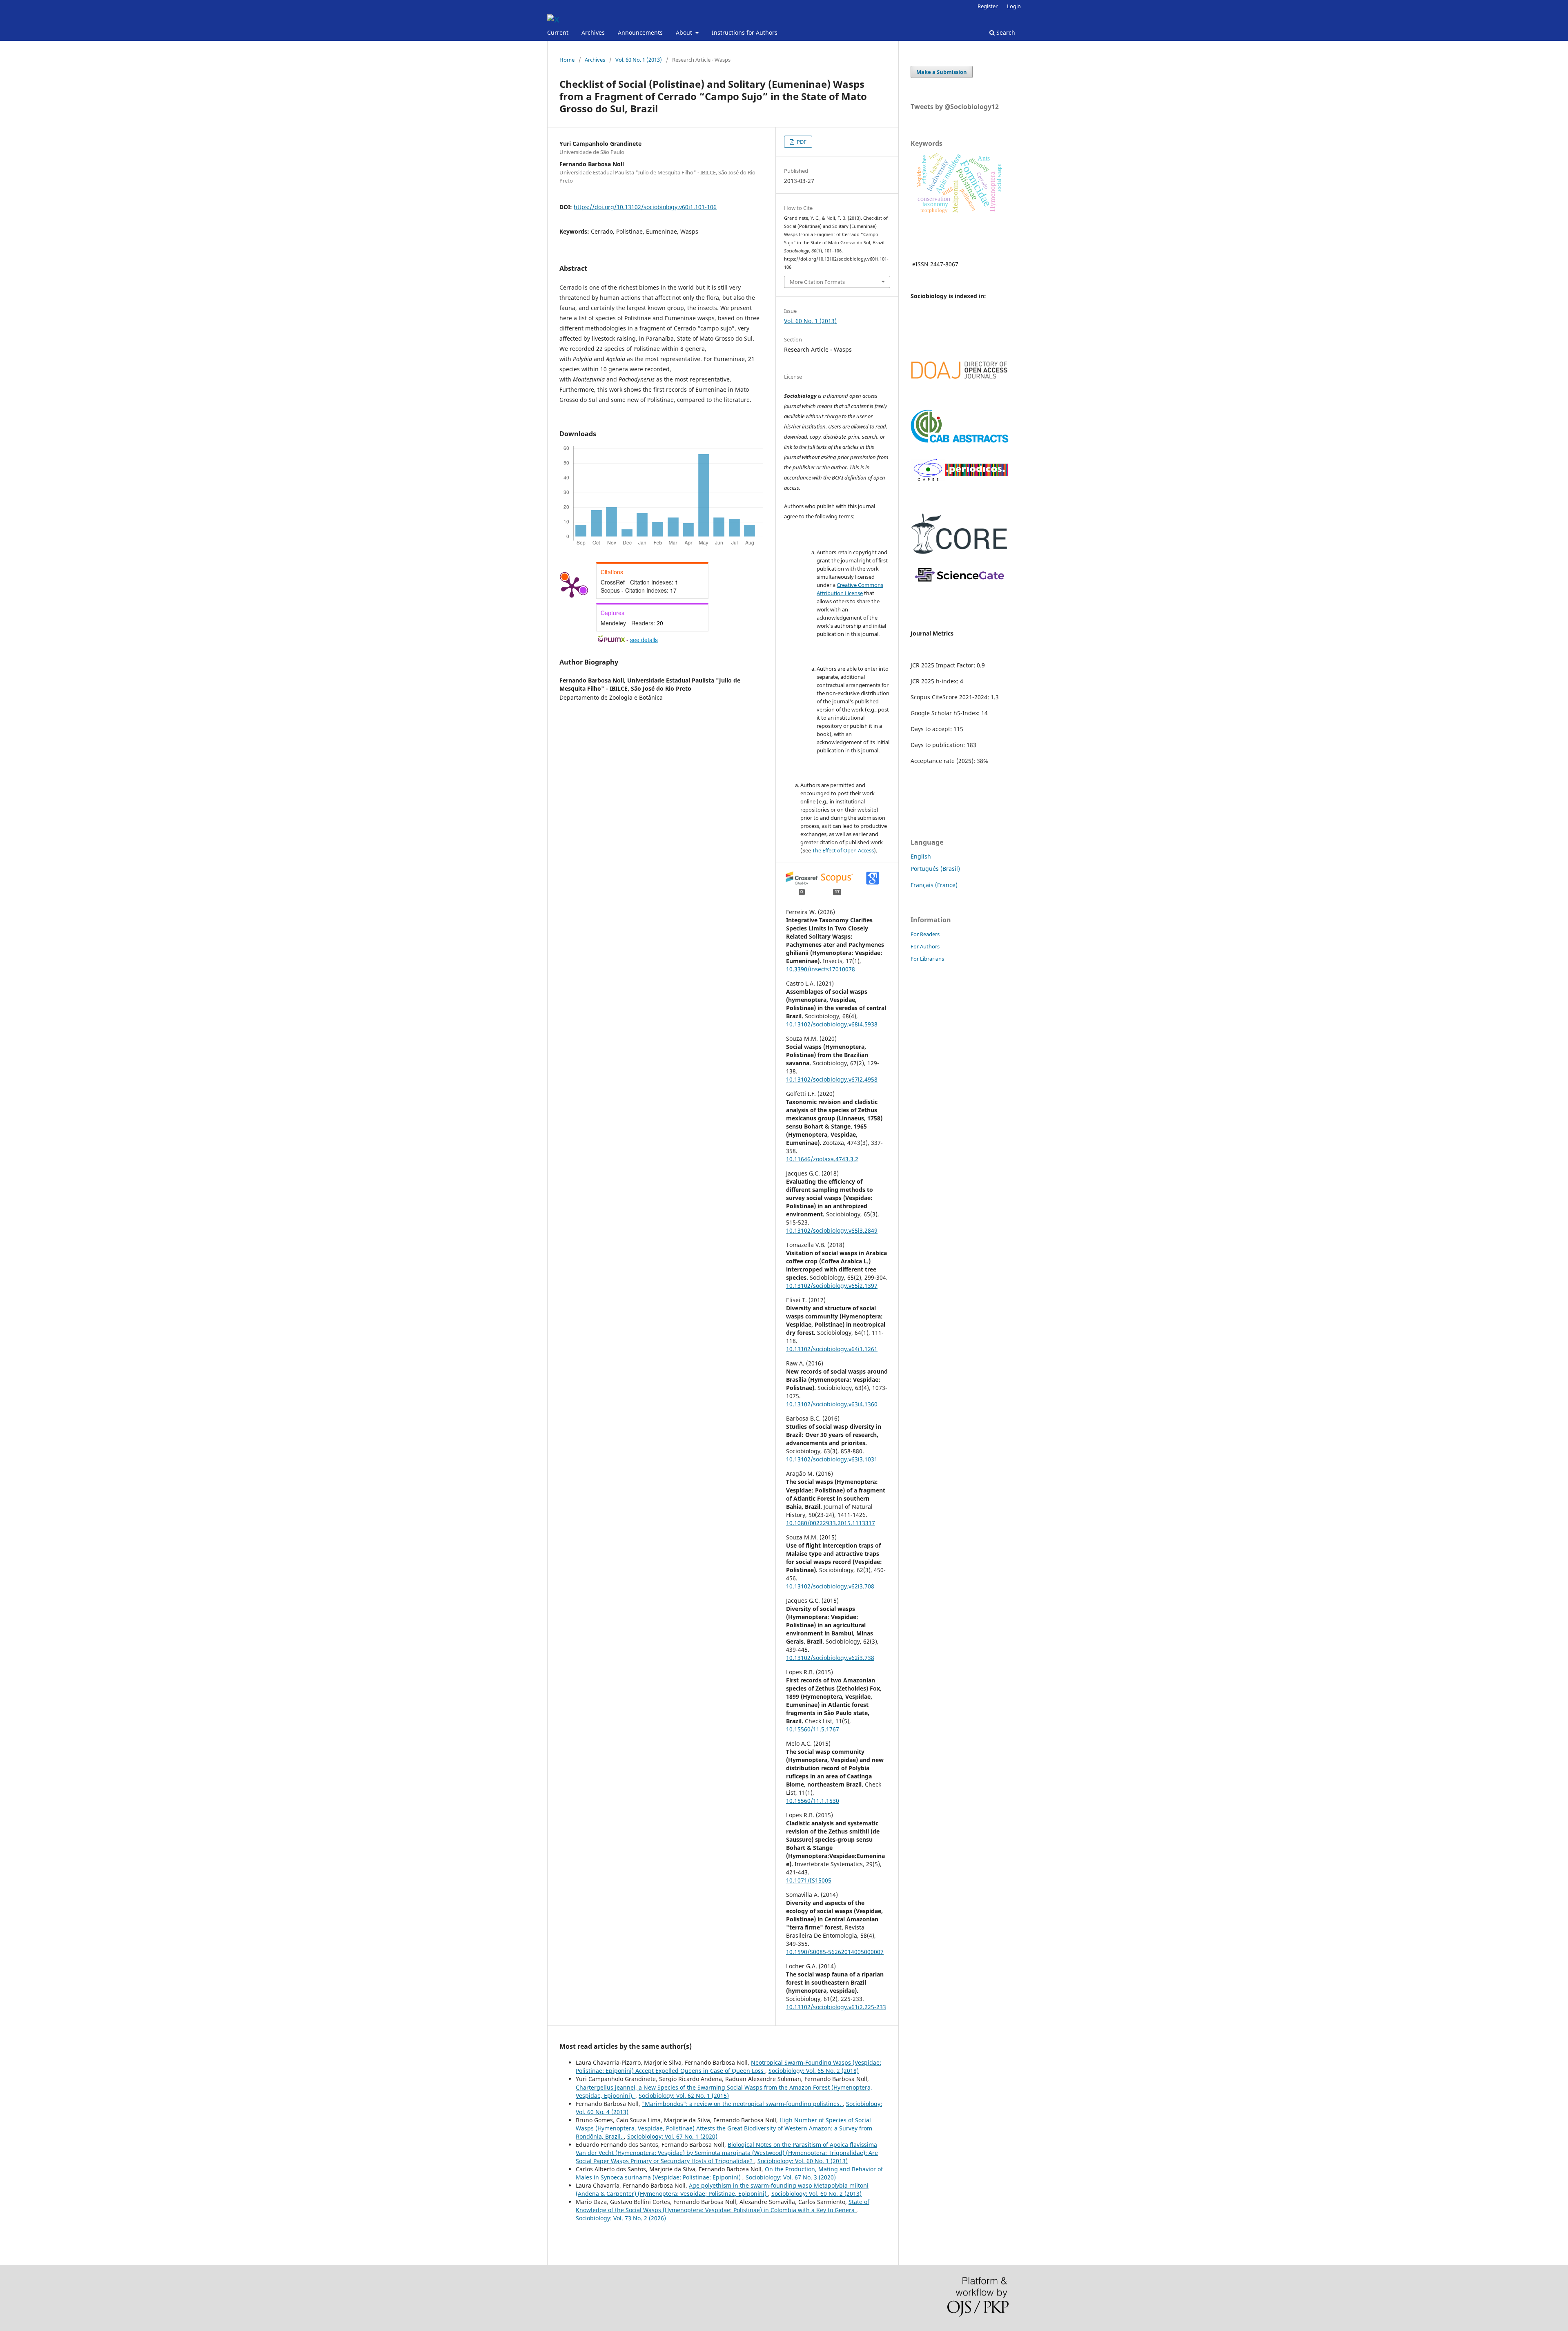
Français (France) (934, 885)
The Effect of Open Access (843, 850)
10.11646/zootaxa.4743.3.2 (822, 1159)
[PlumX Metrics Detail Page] (572, 587)
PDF (801, 142)
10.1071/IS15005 (809, 1880)
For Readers (925, 934)
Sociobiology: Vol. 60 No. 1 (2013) (803, 2161)
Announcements (640, 32)
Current (558, 32)
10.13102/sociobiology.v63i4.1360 (832, 1404)
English (921, 856)
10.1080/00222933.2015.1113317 (831, 1523)
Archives (593, 32)
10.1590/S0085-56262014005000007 (835, 1952)
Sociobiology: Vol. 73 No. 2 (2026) (621, 2218)
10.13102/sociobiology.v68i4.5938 (832, 1024)
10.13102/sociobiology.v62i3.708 (830, 1586)
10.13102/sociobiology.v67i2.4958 (832, 1079)
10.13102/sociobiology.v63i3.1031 (832, 1459)
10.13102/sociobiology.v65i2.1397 (832, 1286)
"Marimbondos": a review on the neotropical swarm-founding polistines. (742, 2104)
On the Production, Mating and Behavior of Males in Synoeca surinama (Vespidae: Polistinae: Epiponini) (729, 2173)
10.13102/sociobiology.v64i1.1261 (832, 1349)
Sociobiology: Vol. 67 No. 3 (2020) (791, 2177)
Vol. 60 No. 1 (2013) (639, 60)
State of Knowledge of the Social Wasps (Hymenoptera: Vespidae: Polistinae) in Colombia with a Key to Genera (723, 2206)
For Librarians (927, 959)
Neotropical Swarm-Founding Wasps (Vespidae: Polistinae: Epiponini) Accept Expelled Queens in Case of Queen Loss (728, 2067)
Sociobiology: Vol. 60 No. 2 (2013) (816, 2194)
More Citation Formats (817, 282)
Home (567, 60)
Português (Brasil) (935, 869)
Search (1005, 32)
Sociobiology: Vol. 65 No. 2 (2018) (814, 2071)
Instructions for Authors (745, 32)
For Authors (925, 946)
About (685, 32)
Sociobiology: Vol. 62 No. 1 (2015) (684, 2096)
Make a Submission (942, 72)
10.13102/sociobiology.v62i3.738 (830, 1658)
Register (988, 6)
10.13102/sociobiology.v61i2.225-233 (836, 2007)
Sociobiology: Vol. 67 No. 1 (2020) (672, 2136)
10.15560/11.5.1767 (813, 1729)
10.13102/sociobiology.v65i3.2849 (832, 1230)
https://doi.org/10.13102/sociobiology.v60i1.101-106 (645, 207)
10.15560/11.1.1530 (813, 1801)
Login (1014, 6)
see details (644, 640)
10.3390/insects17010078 (821, 969)
